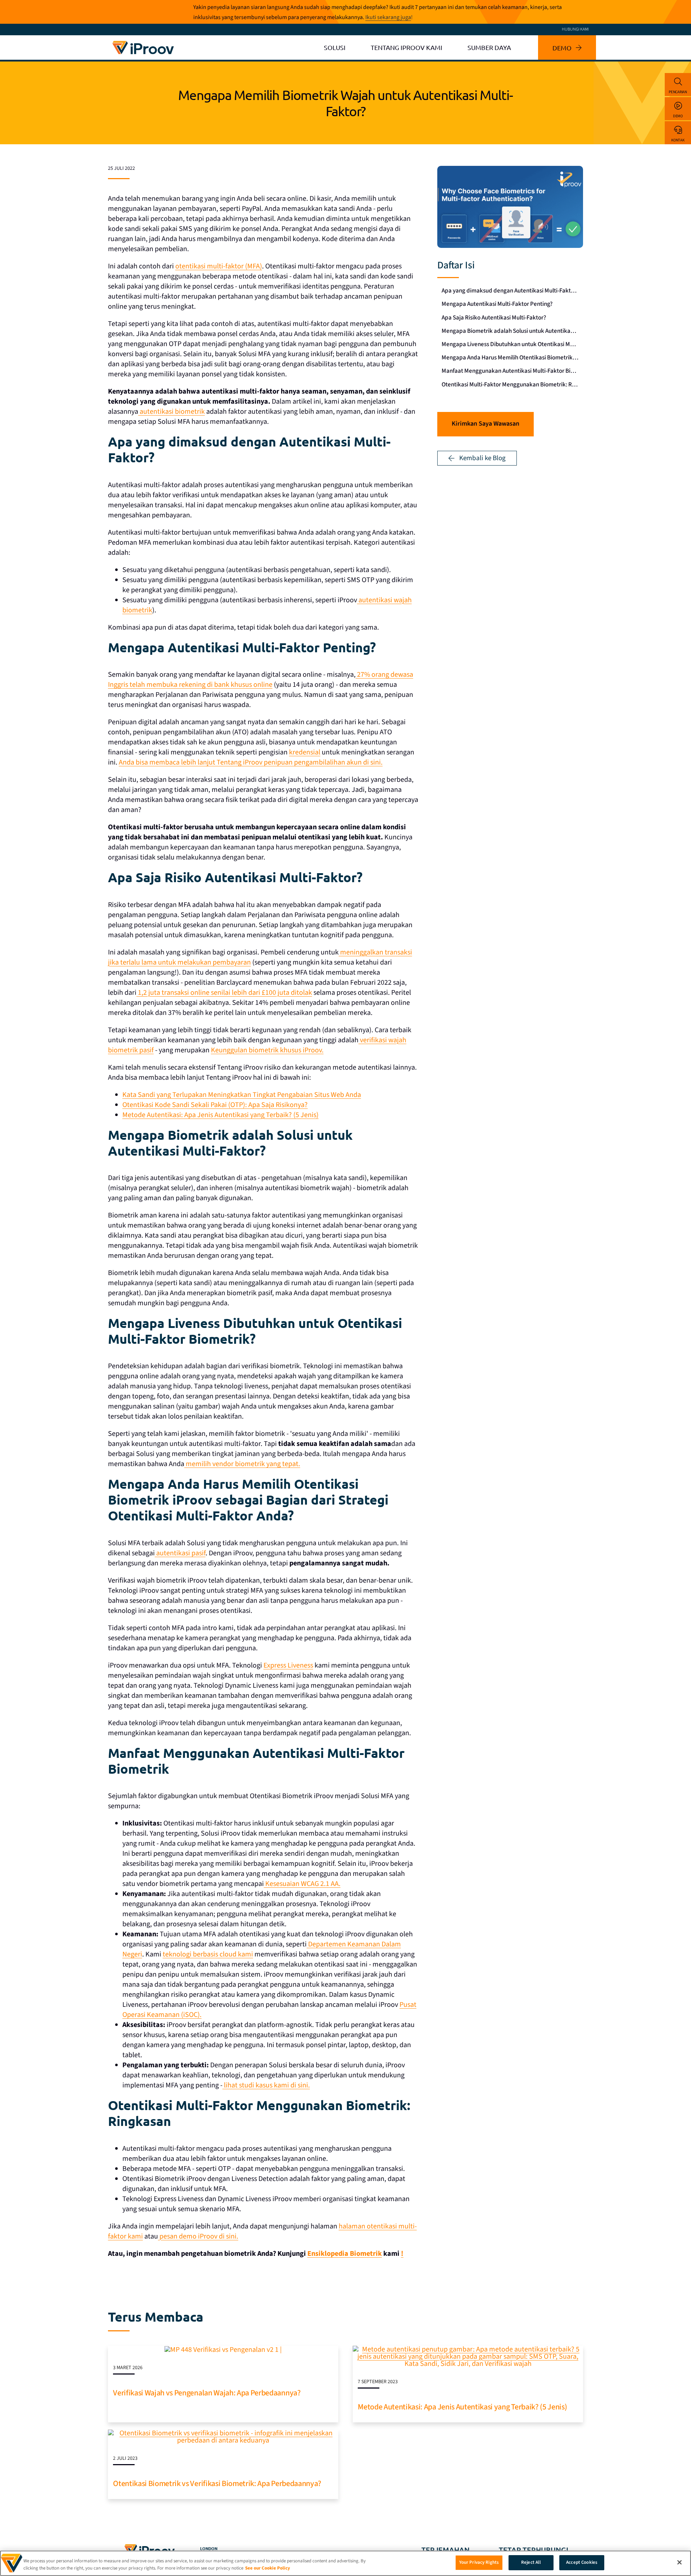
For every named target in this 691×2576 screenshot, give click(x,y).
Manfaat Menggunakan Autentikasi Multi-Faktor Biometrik (512, 371)
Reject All (531, 2562)
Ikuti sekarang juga (388, 17)
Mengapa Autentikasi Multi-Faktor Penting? (497, 304)
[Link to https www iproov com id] (143, 42)
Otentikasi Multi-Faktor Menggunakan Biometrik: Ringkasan (512, 385)
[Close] (679, 2562)
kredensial (305, 752)
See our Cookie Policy (268, 2568)
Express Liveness (288, 1665)
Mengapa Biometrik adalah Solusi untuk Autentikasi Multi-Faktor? (512, 331)
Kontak (678, 140)
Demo (678, 116)
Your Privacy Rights (479, 2562)
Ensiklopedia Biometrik (345, 2254)
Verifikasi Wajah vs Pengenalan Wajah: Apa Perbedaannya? (207, 2393)
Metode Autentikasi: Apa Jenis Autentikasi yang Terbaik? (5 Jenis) (462, 2407)
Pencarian (678, 92)
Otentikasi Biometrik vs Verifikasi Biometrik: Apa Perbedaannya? (217, 2484)
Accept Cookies (582, 2562)
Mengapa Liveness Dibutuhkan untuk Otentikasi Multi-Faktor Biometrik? (512, 344)
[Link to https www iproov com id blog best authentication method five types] (468, 2349)
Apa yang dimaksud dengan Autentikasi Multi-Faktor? (510, 291)
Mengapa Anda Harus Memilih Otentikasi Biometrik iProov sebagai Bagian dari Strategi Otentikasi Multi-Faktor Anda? (512, 358)
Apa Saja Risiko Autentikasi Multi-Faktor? (494, 318)
